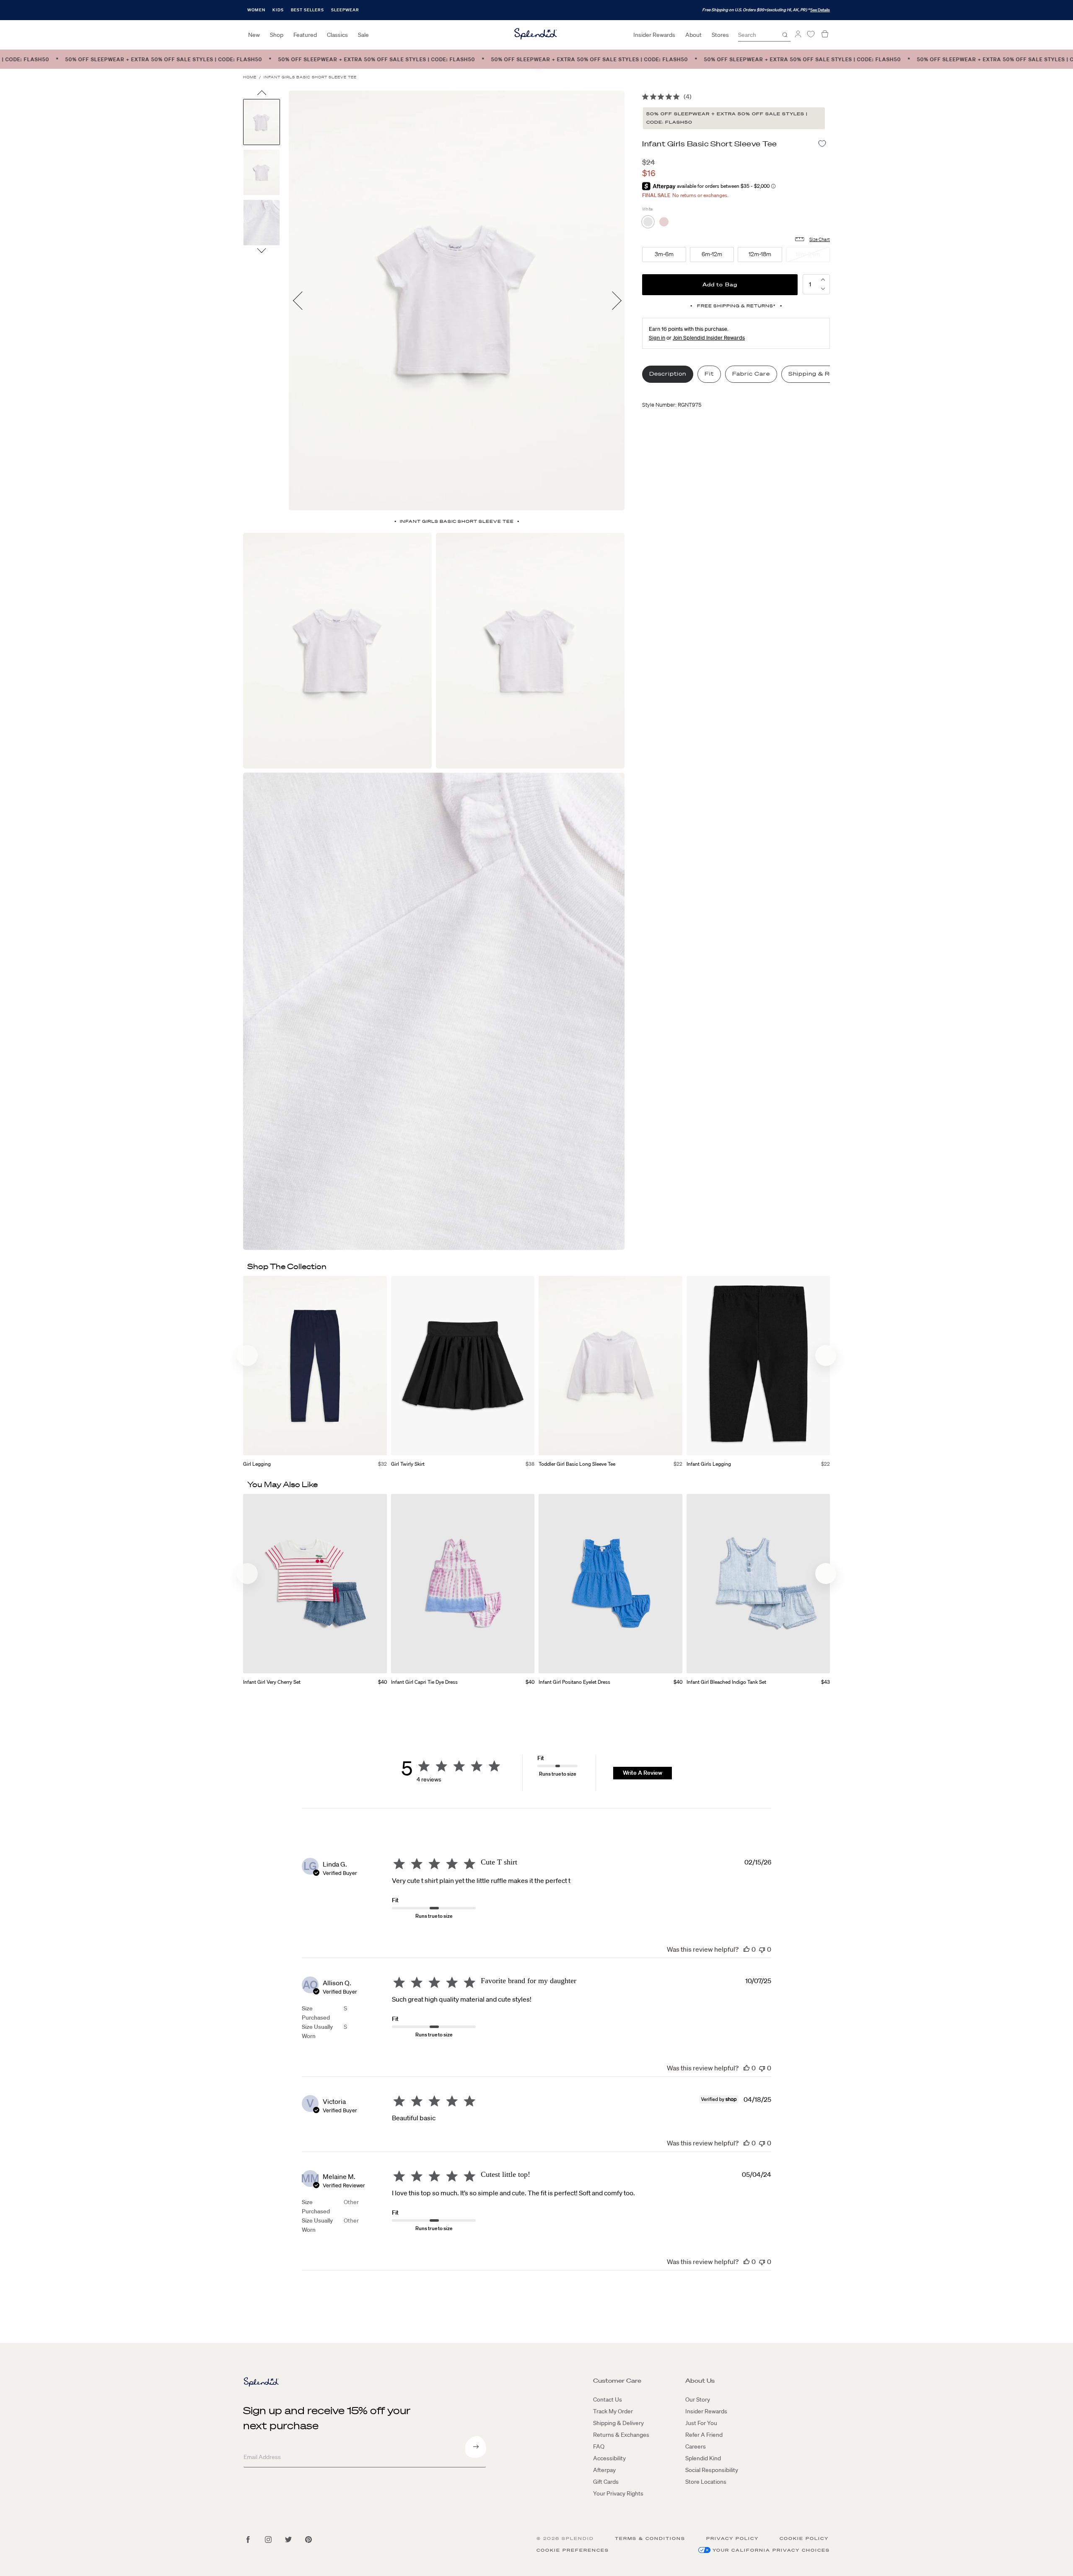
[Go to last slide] (262, 95)
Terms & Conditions (650, 2538)
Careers (696, 2446)
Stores (720, 35)
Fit (709, 374)
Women (256, 10)
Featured (305, 35)
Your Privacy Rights (618, 2493)
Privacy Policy (732, 2538)
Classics (337, 35)
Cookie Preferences (573, 2550)
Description (668, 374)
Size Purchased (316, 2013)
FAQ (599, 2446)
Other (351, 2202)
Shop (277, 35)
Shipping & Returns (819, 374)
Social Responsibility (712, 2470)
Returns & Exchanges (621, 2435)
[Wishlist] (811, 34)
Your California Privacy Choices (771, 2550)
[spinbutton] (810, 284)
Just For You (701, 2423)
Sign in (657, 338)
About (693, 35)
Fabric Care (751, 374)
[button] (823, 289)
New (254, 35)
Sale (363, 35)
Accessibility (609, 2458)
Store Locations (706, 2482)
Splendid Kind (703, 2458)
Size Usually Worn (317, 2031)
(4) (688, 96)
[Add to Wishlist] (822, 144)
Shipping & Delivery (618, 2423)
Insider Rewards (654, 35)
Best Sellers (307, 10)
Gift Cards (606, 2482)
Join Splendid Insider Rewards (709, 338)
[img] (645, 97)
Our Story (698, 2399)
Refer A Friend (704, 2435)
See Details (820, 10)
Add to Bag (720, 284)
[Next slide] (262, 250)
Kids (278, 10)
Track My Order (613, 2411)
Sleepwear (345, 10)
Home (250, 77)
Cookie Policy (804, 2538)
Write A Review (643, 1773)
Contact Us (608, 2399)
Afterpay (604, 2470)
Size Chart (820, 239)
